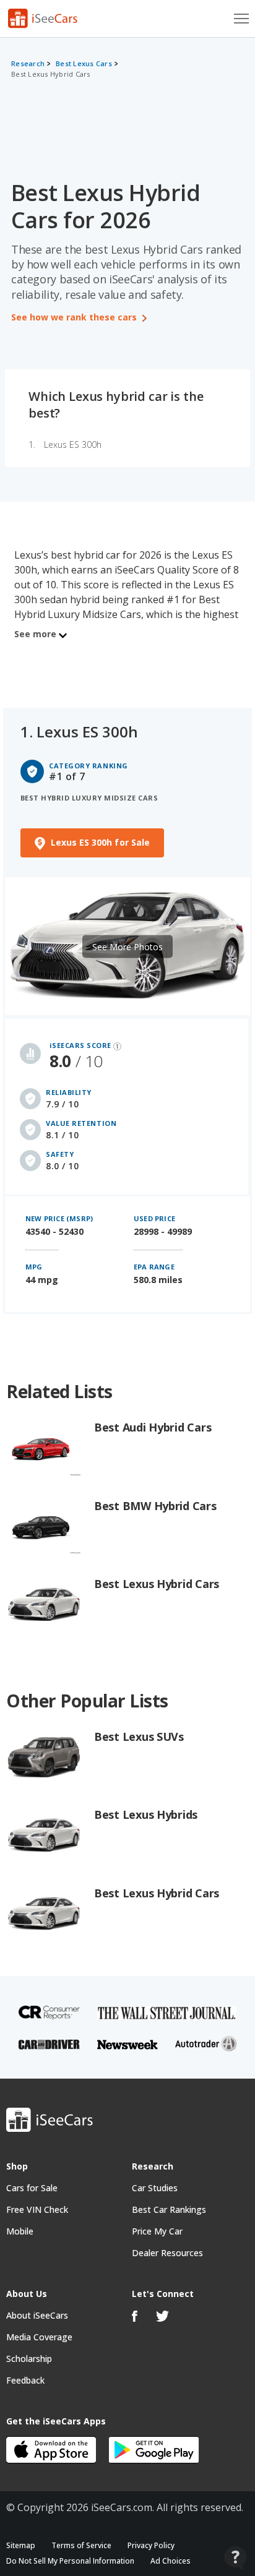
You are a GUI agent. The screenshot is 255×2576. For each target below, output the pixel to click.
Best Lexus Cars (84, 63)
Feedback (25, 2380)
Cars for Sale (32, 2188)
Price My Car (157, 2231)
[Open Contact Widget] (236, 2558)
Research (28, 63)
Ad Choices (171, 2561)
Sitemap (21, 2545)
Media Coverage (39, 2337)
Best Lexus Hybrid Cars (51, 74)
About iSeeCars (37, 2315)
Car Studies (155, 2188)
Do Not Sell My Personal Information (70, 2561)
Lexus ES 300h (73, 444)
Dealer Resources (167, 2253)
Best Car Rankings (169, 2209)
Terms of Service (81, 2545)
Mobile (20, 2231)
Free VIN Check (37, 2209)
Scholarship (29, 2359)
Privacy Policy (151, 2545)
